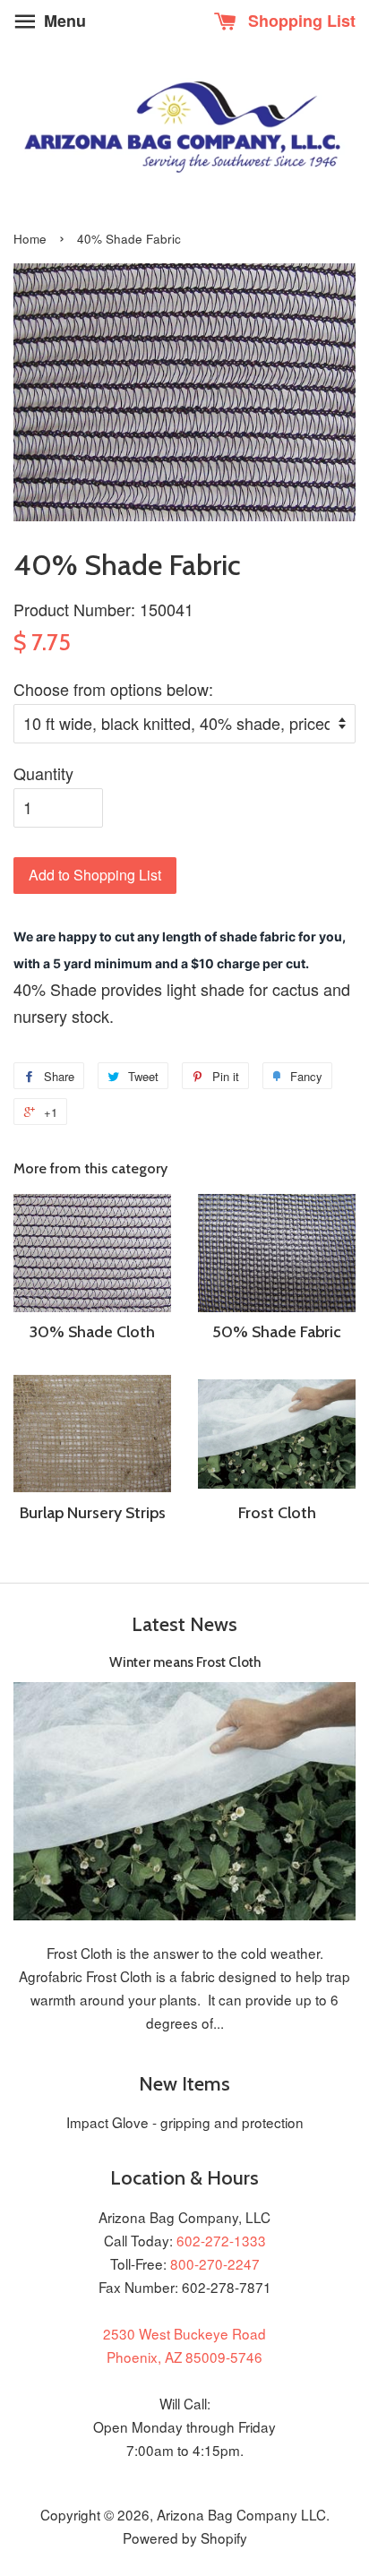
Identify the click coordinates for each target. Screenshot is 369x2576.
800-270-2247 (215, 2263)
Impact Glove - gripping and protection (185, 2122)
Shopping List (300, 21)
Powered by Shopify (185, 2537)
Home (30, 239)
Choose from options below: (113, 689)
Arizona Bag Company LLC (241, 2514)
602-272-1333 (221, 2240)
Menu (63, 21)
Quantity (43, 773)
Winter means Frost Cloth (185, 1662)
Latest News (184, 1624)
